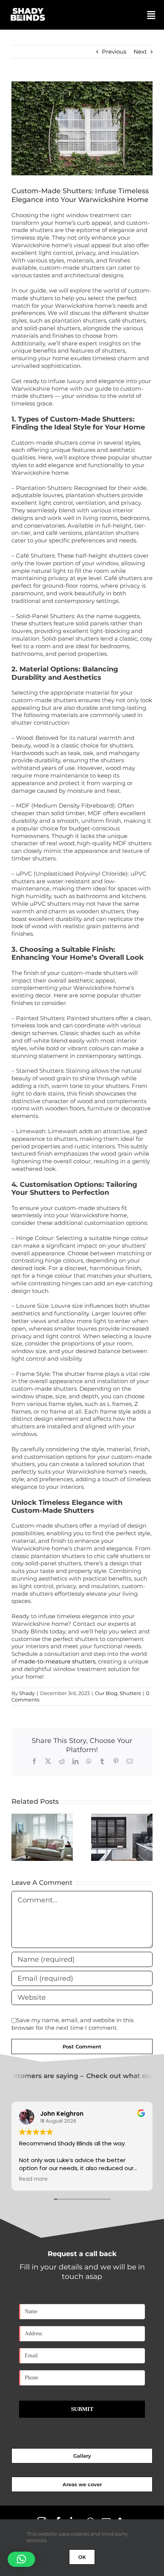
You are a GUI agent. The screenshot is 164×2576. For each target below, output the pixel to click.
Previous (114, 52)
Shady (27, 1693)
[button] (17, 1837)
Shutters (130, 1693)
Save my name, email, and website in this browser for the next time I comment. (72, 2024)
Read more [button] (33, 2179)
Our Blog (106, 1693)
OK (82, 2557)
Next (140, 52)
